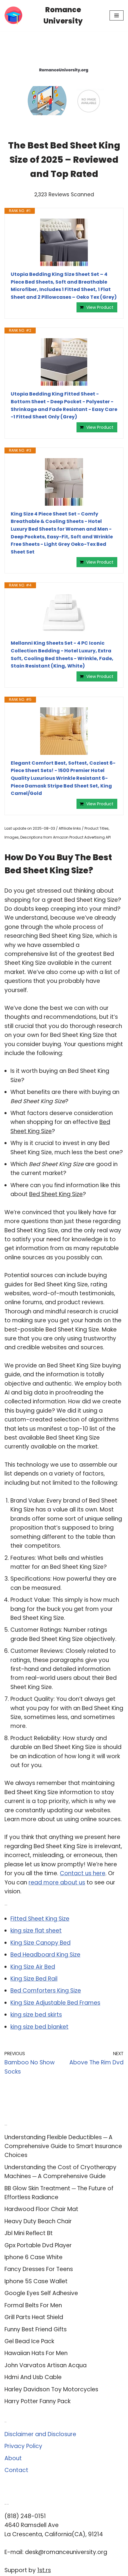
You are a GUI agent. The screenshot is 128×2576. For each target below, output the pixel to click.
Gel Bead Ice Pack (29, 2341)
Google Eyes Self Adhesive (41, 2293)
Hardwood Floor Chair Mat (41, 2209)
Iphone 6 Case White (33, 2257)
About (13, 2458)
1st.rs (44, 2570)
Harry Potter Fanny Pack (38, 2401)
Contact (16, 2470)
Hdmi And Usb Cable (33, 2377)
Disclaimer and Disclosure (40, 2434)
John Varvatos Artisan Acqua (46, 2365)
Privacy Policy (23, 2446)
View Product (100, 307)
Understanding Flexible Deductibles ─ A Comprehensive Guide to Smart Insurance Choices (63, 2146)
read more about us (57, 1882)
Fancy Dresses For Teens (39, 2269)
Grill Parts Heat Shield (34, 2317)
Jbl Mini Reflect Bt (29, 2233)
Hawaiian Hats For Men (36, 2353)
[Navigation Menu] (117, 15)
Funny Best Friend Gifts (36, 2329)
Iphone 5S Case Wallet (36, 2281)
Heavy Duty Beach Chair (38, 2221)
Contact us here (83, 1873)
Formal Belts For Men (33, 2305)
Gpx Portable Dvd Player (38, 2245)
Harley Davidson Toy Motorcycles (51, 2389)
